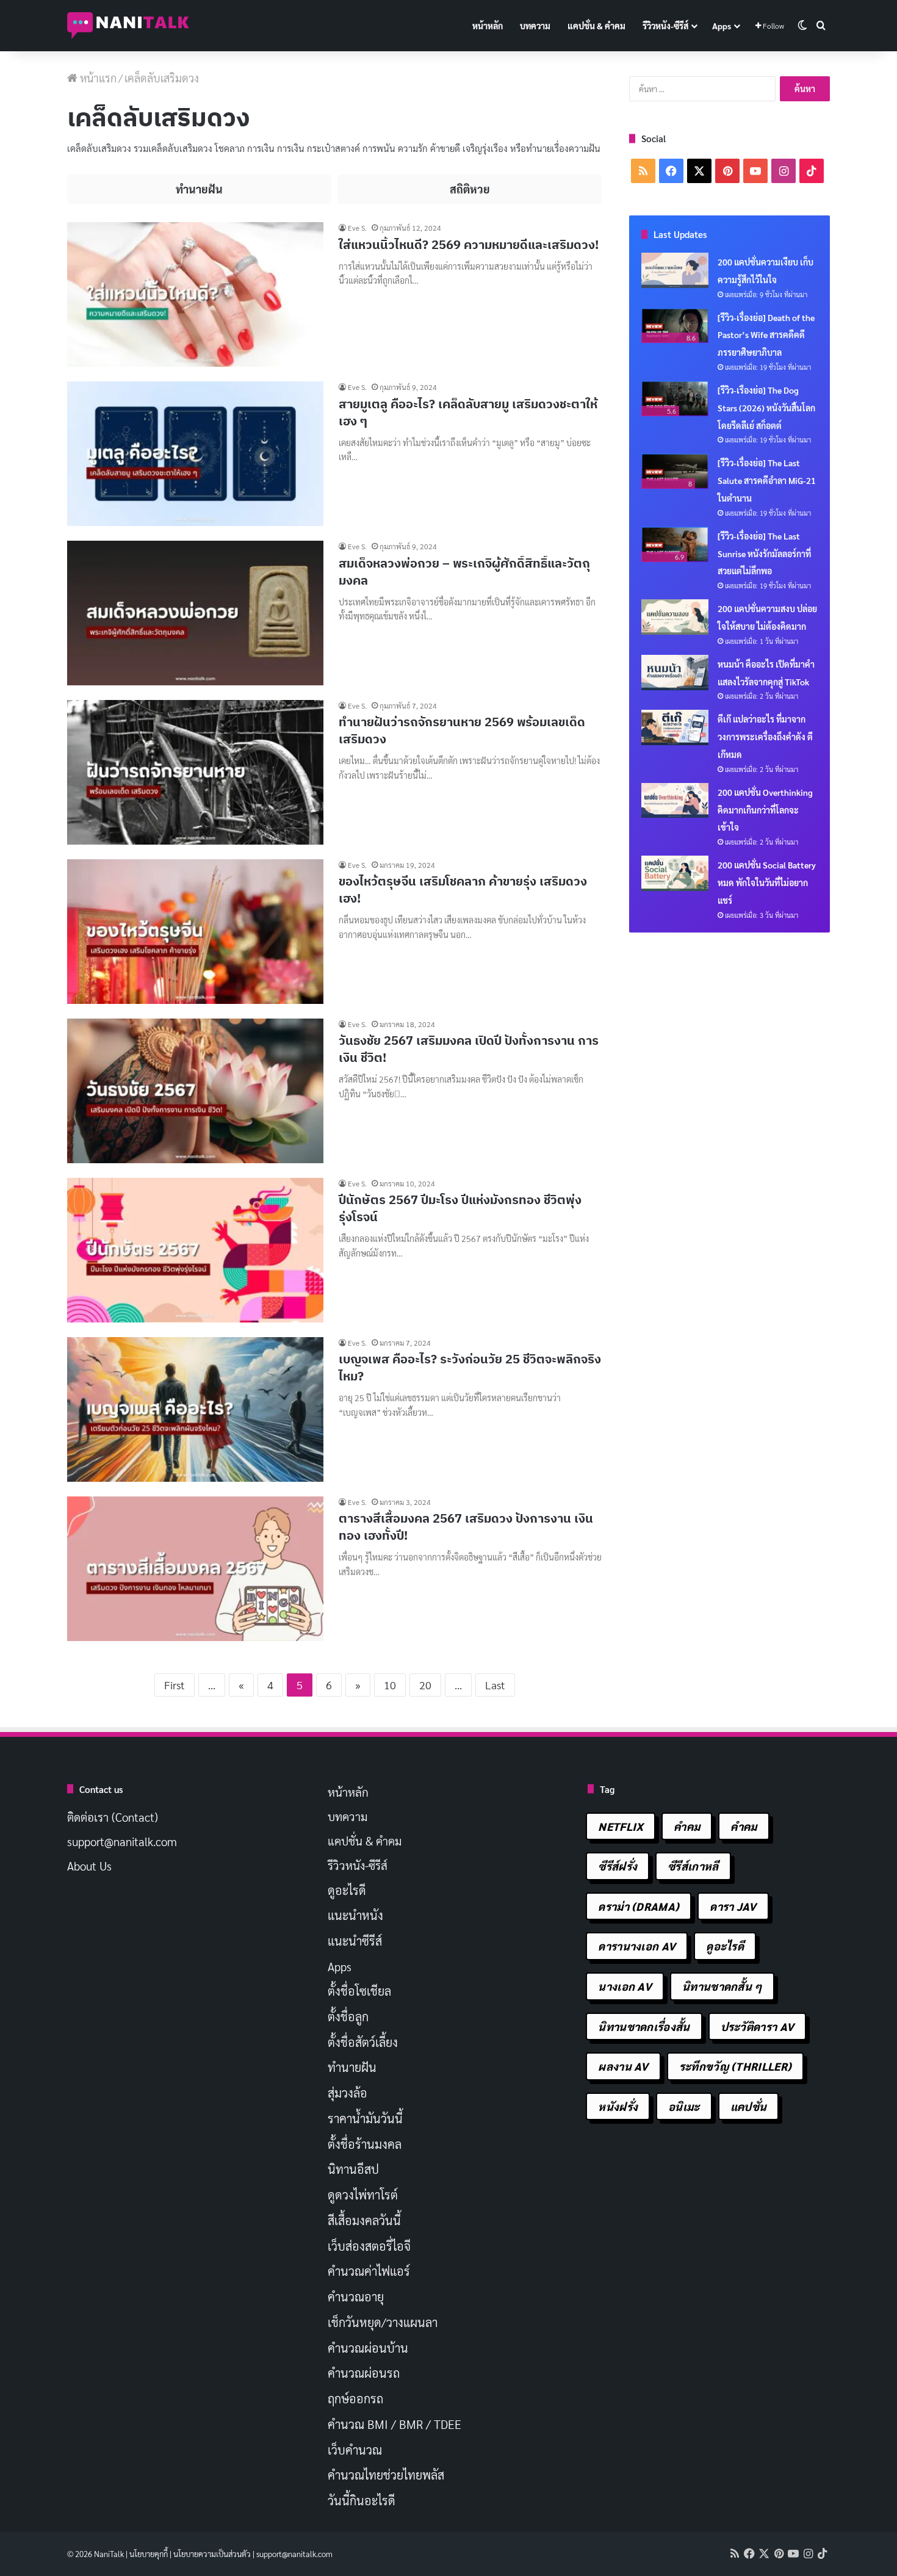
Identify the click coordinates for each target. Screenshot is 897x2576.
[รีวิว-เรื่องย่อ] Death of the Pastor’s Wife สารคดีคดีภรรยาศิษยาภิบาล (766, 335)
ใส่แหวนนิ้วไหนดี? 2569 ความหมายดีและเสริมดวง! (469, 244)
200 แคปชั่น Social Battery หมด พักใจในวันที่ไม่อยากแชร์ (767, 882)
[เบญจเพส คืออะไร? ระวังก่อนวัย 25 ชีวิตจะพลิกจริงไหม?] (195, 1409)
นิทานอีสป (353, 2169)
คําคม (744, 1826)
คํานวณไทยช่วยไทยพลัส (386, 2475)
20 (425, 1685)
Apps (722, 26)
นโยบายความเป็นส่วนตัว (212, 2554)
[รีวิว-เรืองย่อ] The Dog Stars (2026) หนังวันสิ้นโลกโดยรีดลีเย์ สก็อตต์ (766, 408)
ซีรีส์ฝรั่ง (618, 1866)
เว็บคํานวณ (355, 2450)
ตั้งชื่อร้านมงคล (365, 2144)
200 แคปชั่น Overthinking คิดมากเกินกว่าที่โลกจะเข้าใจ (765, 810)
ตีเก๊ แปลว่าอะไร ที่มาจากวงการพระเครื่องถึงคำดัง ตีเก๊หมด (765, 737)
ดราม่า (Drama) (639, 1906)
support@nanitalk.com (122, 1841)
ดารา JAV (733, 1906)
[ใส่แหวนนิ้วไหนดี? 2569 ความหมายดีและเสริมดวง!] (195, 294)
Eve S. (357, 228)
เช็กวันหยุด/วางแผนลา (383, 2322)
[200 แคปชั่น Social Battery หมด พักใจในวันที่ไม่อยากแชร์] (675, 873)
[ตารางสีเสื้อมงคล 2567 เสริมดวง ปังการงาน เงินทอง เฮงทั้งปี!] (195, 1569)
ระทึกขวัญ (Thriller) (735, 2066)
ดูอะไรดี (347, 1890)
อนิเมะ (684, 2106)
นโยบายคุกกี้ (149, 2554)
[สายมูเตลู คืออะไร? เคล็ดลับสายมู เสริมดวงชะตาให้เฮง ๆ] (195, 454)
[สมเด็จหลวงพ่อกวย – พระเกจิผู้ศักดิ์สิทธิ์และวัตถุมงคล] (195, 613)
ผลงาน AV (623, 2066)
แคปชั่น (749, 2106)
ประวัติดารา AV (758, 2026)
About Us (89, 1866)
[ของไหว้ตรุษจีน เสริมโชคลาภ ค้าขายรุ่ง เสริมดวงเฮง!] (195, 932)
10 (390, 1685)
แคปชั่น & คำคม (596, 26)
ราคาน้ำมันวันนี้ (365, 2118)
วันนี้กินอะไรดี (362, 2500)
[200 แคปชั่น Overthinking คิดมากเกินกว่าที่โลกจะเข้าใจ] (675, 801)
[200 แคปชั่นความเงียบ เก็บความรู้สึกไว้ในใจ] (675, 270)
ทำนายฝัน (352, 2067)
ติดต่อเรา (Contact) (113, 1817)
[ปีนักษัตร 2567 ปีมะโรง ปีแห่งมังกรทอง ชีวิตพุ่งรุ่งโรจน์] (195, 1250)
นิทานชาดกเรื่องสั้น (644, 2026)
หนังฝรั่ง (618, 2106)
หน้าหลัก (488, 26)
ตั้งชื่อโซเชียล (359, 1991)
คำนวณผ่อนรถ (364, 2373)
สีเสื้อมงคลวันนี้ (364, 2220)
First (175, 1685)
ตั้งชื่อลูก (348, 2016)
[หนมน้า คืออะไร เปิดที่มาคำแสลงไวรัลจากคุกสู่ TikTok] (675, 673)
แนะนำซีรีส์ (355, 1941)
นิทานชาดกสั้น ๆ (722, 1986)
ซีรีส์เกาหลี (693, 1866)
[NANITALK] (128, 26)
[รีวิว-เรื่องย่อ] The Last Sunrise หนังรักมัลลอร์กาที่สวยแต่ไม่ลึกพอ (764, 554)
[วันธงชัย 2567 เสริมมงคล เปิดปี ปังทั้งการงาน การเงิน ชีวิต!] (195, 1091)
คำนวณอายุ (356, 2296)
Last (495, 1685)
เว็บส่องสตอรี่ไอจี (369, 2246)
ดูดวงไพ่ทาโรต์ (363, 2195)
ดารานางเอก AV (637, 1946)
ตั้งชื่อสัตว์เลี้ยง (363, 2042)
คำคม (687, 1826)
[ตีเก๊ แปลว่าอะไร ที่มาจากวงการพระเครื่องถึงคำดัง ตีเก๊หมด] (675, 727)
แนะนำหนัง (355, 1915)
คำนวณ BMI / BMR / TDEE (394, 2424)
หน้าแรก (97, 78)
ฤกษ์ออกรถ (355, 2398)
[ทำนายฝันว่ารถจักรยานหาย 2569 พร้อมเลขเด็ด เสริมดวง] (195, 772)
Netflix (621, 1826)
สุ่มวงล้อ (348, 2093)
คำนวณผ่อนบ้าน (368, 2348)
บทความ (535, 26)
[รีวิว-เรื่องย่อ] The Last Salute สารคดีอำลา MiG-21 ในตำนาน (767, 480)
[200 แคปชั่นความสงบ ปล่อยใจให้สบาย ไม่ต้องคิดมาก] (675, 617)
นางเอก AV (625, 1986)
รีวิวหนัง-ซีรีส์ (665, 26)
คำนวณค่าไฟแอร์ (369, 2271)
